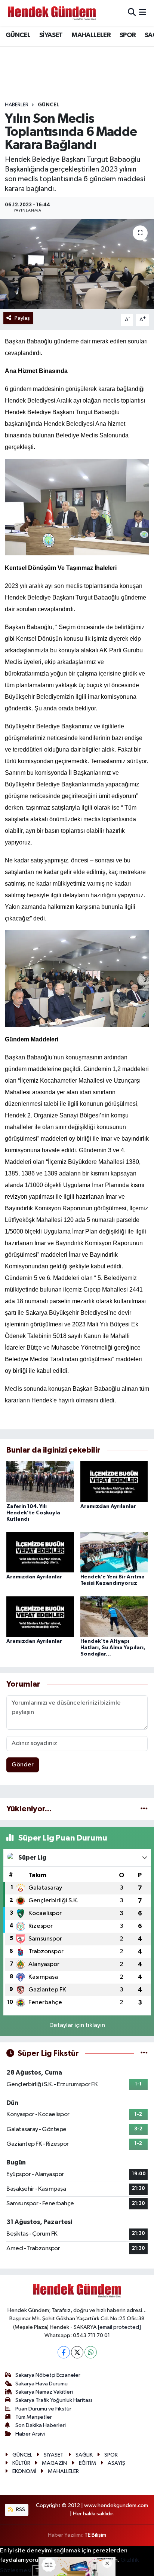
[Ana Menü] (143, 13)
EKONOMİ (24, 2471)
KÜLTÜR (21, 2463)
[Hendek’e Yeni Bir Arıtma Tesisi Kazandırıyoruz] (114, 1552)
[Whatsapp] (91, 2352)
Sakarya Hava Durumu (41, 2384)
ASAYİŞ (116, 2463)
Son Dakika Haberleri (41, 2425)
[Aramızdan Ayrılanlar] (114, 1482)
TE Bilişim (95, 2535)
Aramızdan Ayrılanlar (108, 1507)
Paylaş (22, 318)
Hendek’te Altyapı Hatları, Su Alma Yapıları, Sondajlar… (113, 1648)
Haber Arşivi (30, 2434)
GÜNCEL (18, 35)
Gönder (23, 1765)
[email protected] (119, 2327)
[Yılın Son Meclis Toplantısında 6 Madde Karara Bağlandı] (77, 264)
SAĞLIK (84, 2455)
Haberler (17, 105)
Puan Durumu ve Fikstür (43, 2409)
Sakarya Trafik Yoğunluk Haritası (54, 2400)
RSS (20, 2510)
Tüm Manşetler (34, 2417)
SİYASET (51, 35)
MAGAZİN (54, 2463)
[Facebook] (64, 2352)
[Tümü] (144, 1809)
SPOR (128, 35)
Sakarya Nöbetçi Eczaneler (48, 2375)
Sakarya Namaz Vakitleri (44, 2392)
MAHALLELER (91, 35)
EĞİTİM (87, 2463)
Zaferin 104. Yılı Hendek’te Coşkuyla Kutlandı (33, 1513)
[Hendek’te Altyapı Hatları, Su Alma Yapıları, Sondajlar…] (114, 1616)
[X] (77, 2352)
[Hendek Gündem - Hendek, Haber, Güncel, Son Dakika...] (52, 13)
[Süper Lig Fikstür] (144, 2053)
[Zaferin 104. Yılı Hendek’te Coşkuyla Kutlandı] (40, 1482)
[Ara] (132, 13)
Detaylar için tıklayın (77, 2025)
